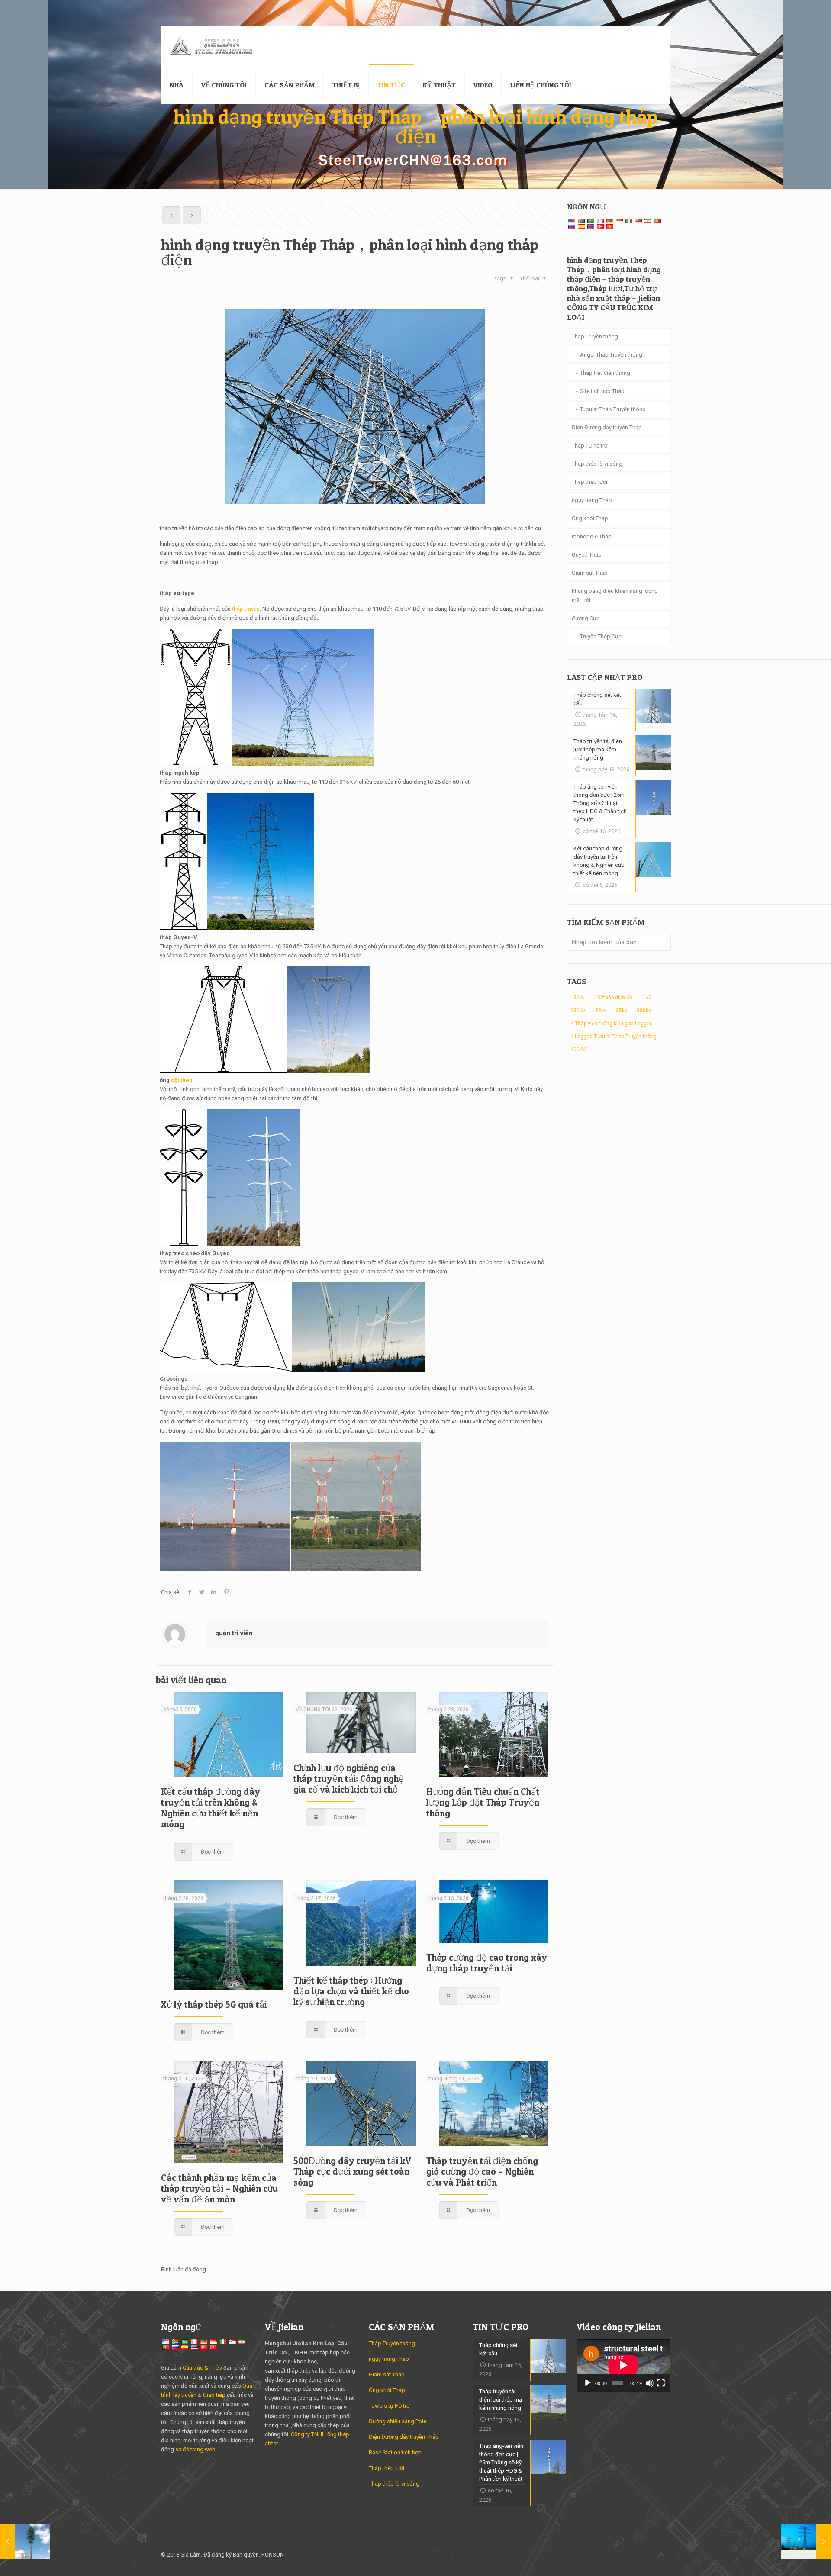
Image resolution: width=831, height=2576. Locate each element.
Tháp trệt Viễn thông (605, 373)
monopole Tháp (592, 536)
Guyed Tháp (587, 555)
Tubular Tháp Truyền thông (613, 409)
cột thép (182, 1080)
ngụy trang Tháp (592, 500)
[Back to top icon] (661, 2555)
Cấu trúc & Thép (202, 2368)
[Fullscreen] (661, 2383)
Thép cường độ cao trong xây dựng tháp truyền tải (487, 1963)
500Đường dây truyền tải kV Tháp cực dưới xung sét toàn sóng (352, 2172)
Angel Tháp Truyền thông (611, 355)
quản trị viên (234, 1633)
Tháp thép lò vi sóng (597, 464)
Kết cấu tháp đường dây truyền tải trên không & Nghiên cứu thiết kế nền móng (211, 1808)
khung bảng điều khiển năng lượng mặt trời (615, 596)
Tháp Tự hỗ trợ (589, 446)
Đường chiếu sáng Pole (398, 2421)
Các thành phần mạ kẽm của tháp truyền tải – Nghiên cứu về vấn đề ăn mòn (219, 2188)
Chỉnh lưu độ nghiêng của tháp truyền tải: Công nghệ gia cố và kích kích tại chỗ (349, 1779)
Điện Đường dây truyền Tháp (607, 427)
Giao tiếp (214, 2395)
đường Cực (586, 618)
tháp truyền (246, 609)
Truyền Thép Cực (601, 636)
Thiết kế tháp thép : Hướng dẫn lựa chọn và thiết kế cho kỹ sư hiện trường (351, 1991)
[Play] (588, 2383)
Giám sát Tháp (590, 573)
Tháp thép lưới (589, 482)
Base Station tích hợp (395, 2452)
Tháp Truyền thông (595, 336)
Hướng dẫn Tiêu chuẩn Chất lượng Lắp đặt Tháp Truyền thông (483, 1802)
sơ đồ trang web (195, 2449)
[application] (623, 2365)
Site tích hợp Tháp (602, 391)
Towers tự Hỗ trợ (389, 2406)
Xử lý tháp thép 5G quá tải (214, 2004)
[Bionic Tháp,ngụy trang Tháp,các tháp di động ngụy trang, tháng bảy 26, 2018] (25, 2541)
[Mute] (650, 2383)
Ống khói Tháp (590, 518)
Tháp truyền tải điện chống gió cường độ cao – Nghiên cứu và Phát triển (482, 2172)
